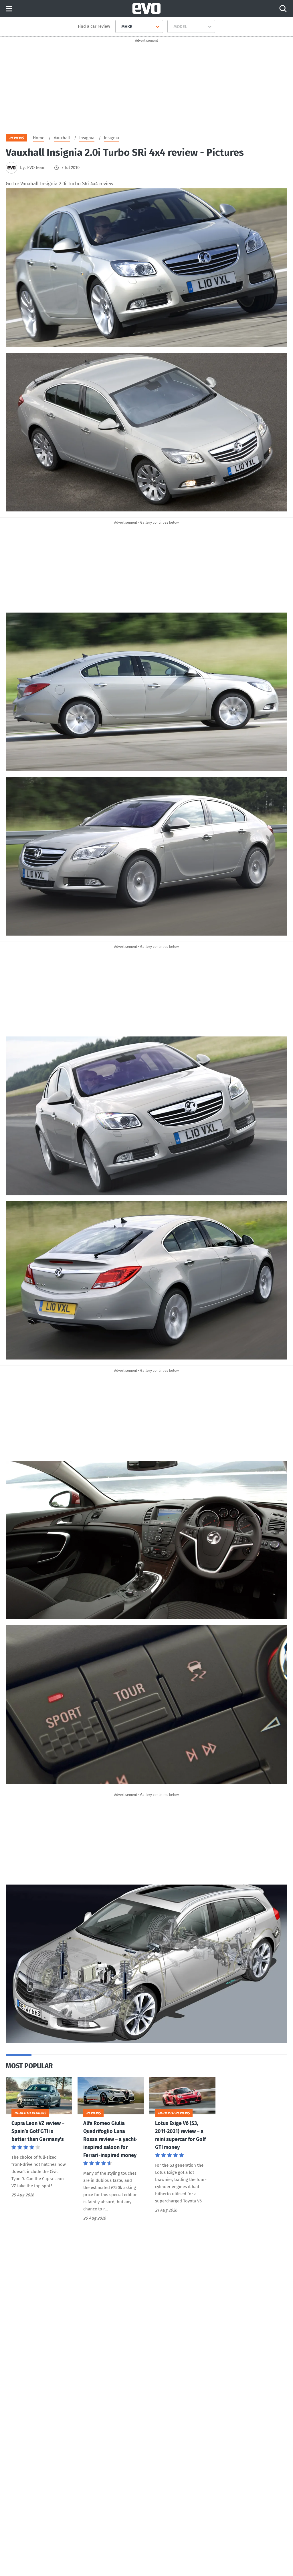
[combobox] (119, 27)
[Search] (283, 9)
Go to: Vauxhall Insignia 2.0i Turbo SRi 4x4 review (60, 184)
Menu (9, 9)
